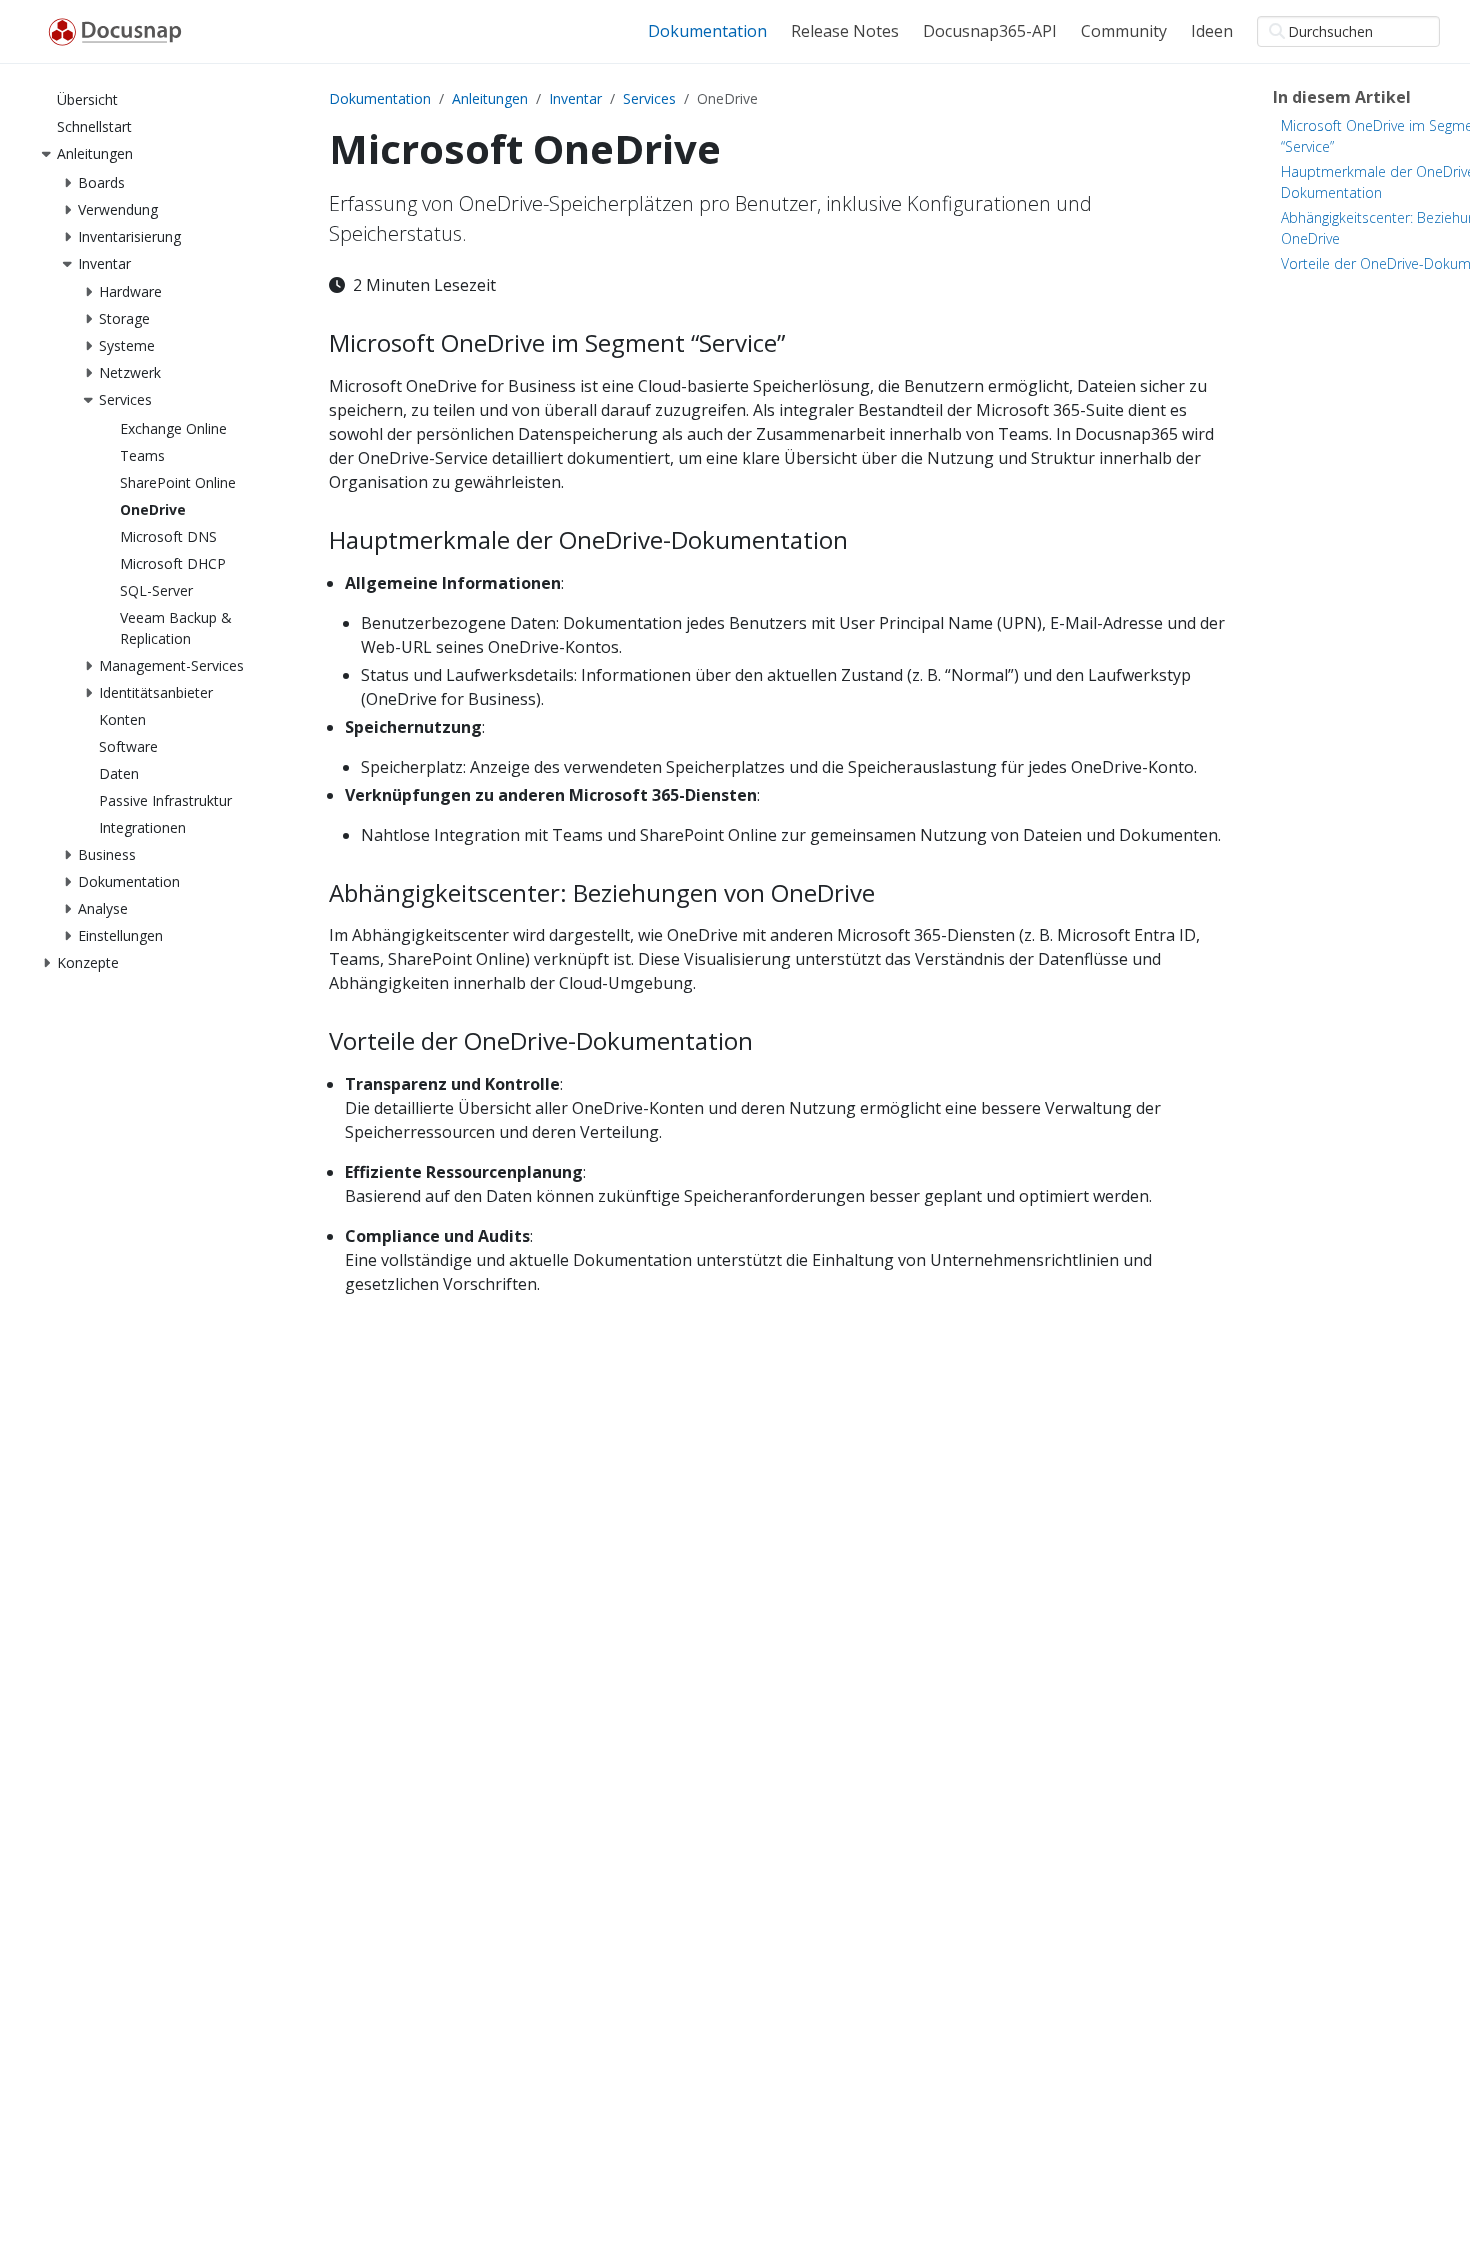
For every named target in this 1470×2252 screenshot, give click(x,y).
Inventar (575, 98)
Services (649, 98)
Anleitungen (490, 98)
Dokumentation (380, 98)
